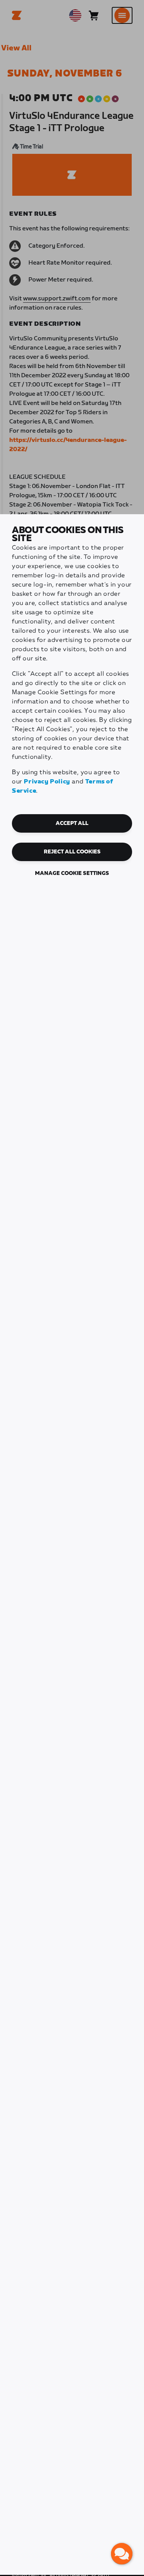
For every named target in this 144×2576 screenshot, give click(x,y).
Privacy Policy (47, 782)
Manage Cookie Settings (72, 873)
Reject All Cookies (72, 852)
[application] (122, 2554)
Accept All (72, 823)
